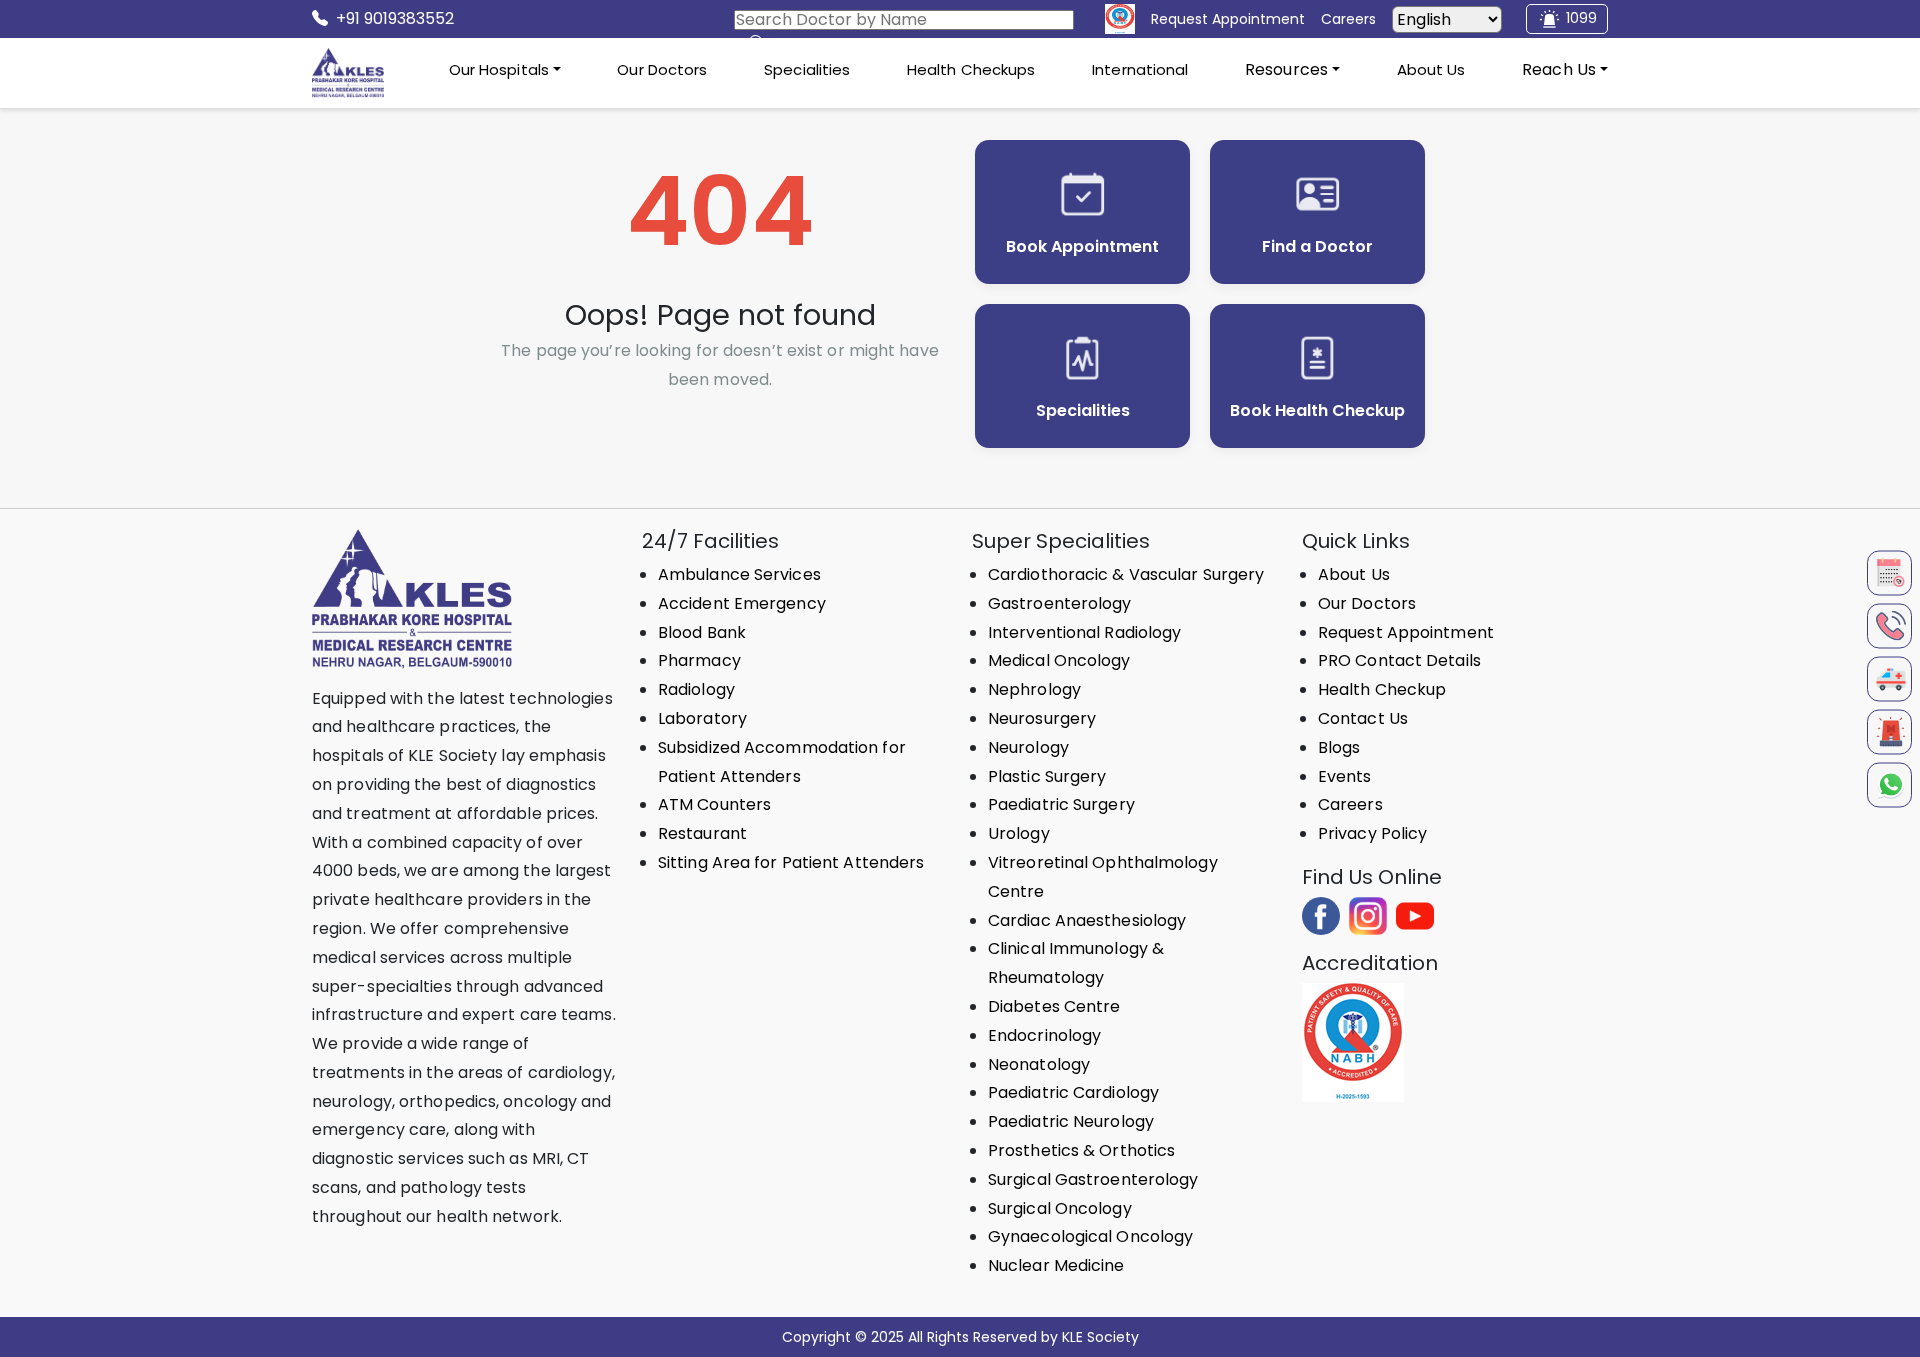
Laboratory (702, 718)
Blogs (1339, 747)
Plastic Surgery (1047, 776)
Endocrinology (1044, 1035)
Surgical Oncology (1060, 1208)
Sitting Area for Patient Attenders (791, 862)
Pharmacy (699, 660)
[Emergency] (1889, 731)
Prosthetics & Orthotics (1081, 1150)
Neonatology (1039, 1064)
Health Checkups (971, 69)
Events (1345, 776)
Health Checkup (1382, 689)
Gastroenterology (1060, 603)
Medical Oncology (1059, 660)
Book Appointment (1082, 246)
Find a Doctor (1317, 246)
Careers (1350, 804)
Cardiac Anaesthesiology (1087, 920)
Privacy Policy (1372, 833)
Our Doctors (662, 69)
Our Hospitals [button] (499, 69)
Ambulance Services (739, 574)
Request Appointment (1406, 632)
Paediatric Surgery (1061, 804)
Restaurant (702, 833)
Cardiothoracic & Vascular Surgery (1126, 574)
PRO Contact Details (1399, 660)
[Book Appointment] (1889, 572)
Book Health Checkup (1317, 410)
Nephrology (1034, 689)
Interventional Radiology (1084, 632)
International (1140, 69)
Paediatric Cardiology (1073, 1092)
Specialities (807, 69)
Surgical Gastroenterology (1093, 1179)
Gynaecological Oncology (1090, 1236)
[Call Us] (1889, 625)
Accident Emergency (742, 603)
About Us (1431, 69)
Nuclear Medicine (1056, 1265)
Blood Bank (702, 632)
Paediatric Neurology (1071, 1121)
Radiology (696, 689)
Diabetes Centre (1054, 1006)
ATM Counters (714, 804)
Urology (1019, 833)
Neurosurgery (1042, 718)
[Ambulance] (1889, 678)
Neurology (1028, 747)
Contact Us (1363, 718)
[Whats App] (1889, 784)
